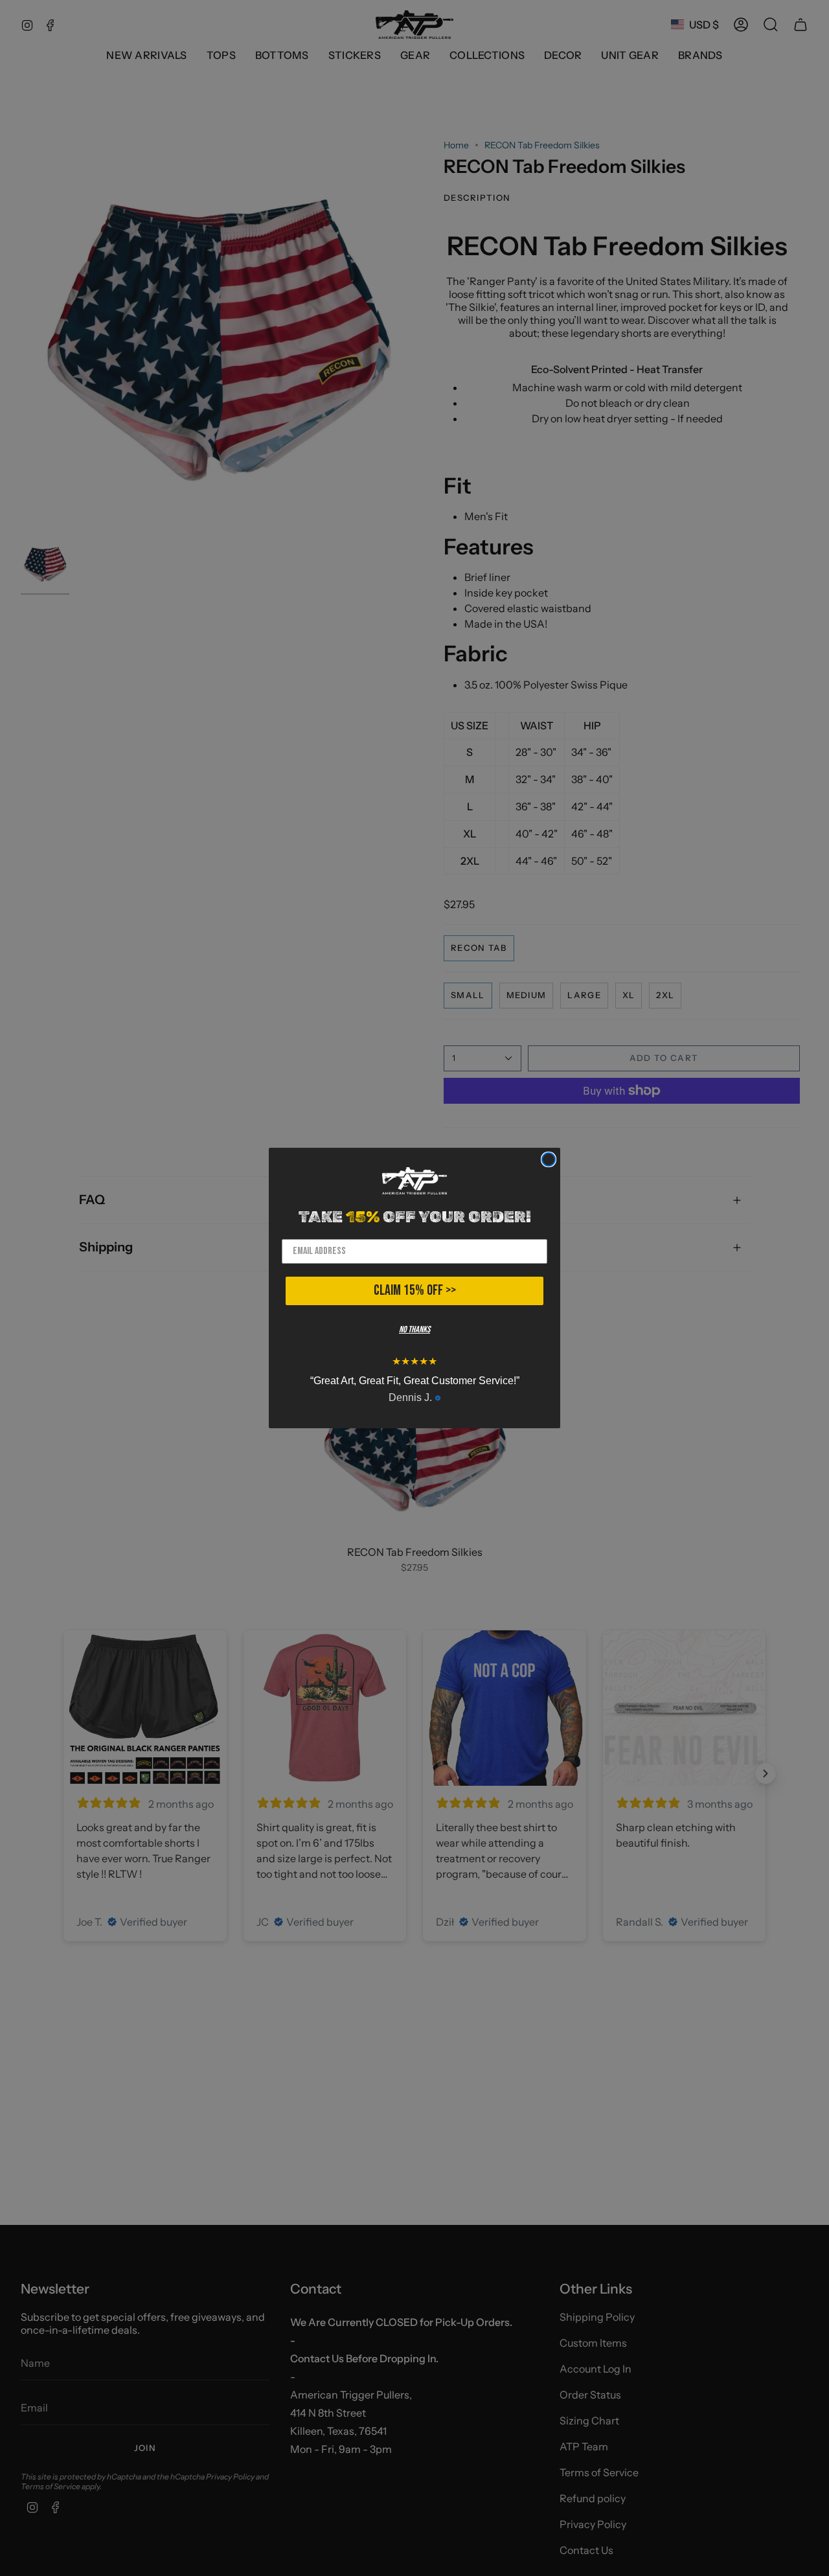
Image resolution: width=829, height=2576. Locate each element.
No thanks (414, 1329)
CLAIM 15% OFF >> (415, 1291)
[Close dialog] (549, 1159)
